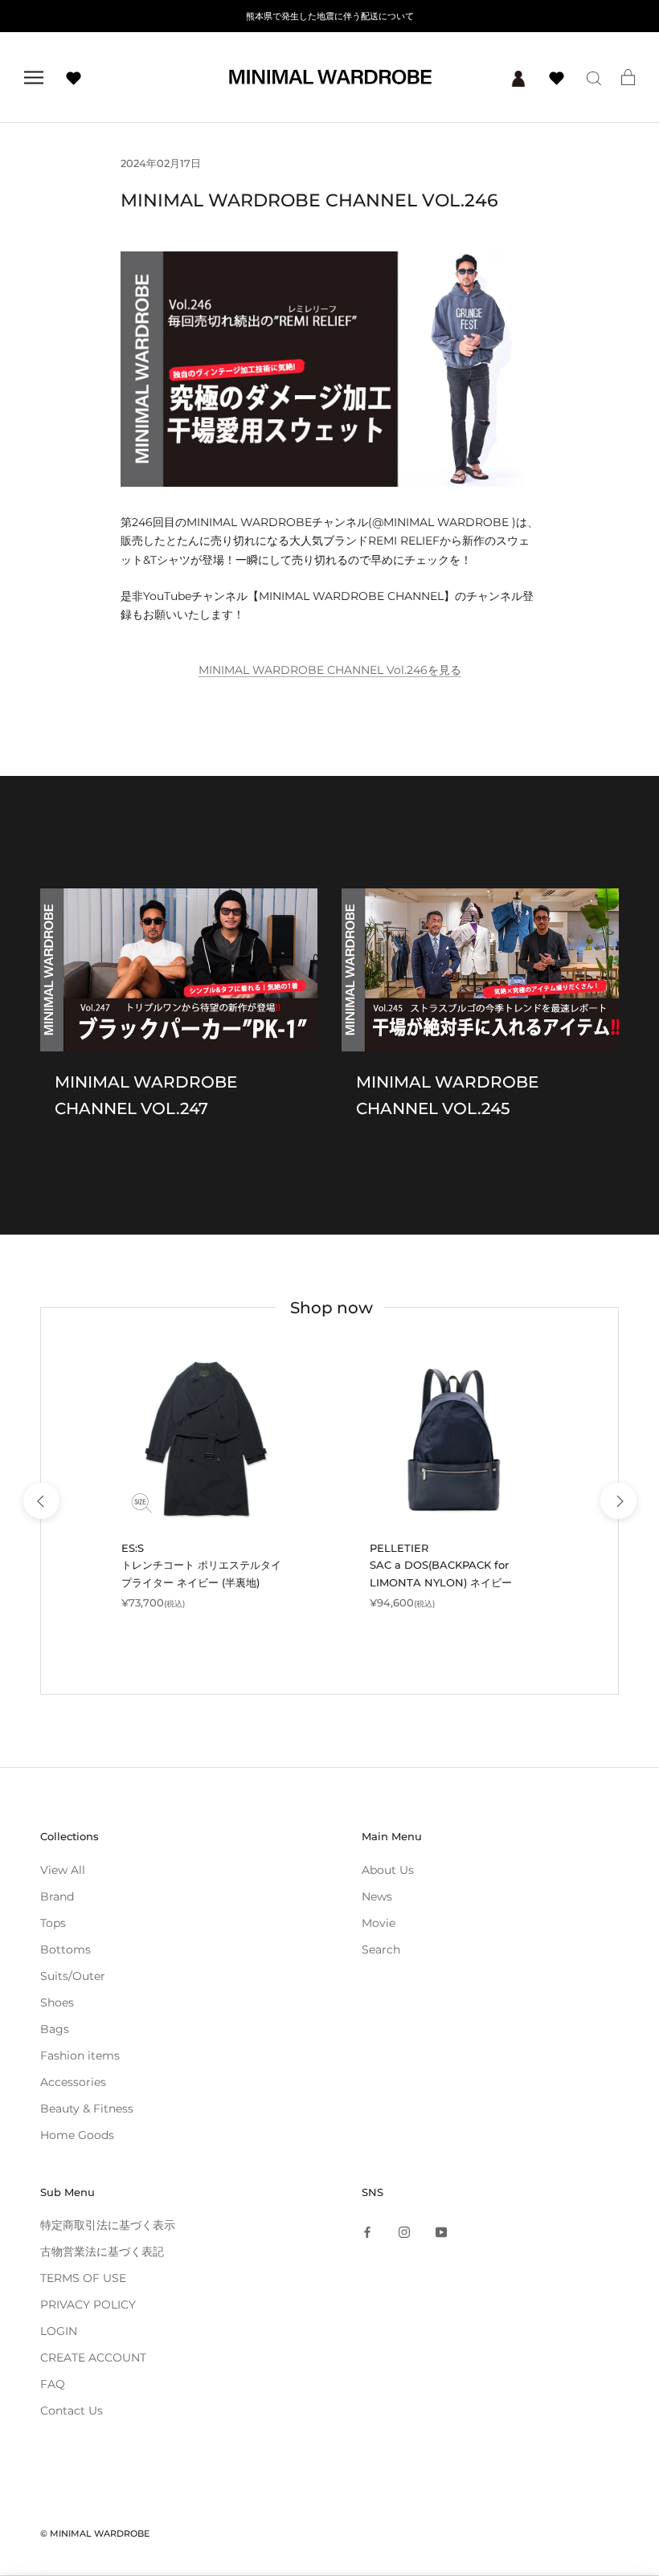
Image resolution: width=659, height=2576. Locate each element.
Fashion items (80, 2055)
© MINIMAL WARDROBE (95, 2533)
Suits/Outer (73, 1976)
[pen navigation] (34, 78)
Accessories (73, 2082)
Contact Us (72, 2411)
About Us (388, 1870)
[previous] (41, 1501)
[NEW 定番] (205, 1440)
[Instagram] (404, 2231)
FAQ (53, 2384)
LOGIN (59, 2331)
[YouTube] (441, 2231)
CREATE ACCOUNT (93, 2358)
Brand (57, 1896)
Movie (379, 1923)
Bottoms (65, 1949)
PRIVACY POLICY (88, 2305)
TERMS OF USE (83, 2278)
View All (63, 1870)
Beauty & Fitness (87, 2109)
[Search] (594, 78)
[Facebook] (367, 2231)
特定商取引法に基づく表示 (108, 2225)
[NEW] (454, 1440)
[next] (618, 1501)
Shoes (57, 2002)
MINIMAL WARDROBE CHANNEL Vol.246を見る (330, 670)
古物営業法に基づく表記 (102, 2251)
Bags (55, 2029)
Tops (53, 1923)
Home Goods (77, 2135)
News (377, 1896)
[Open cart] (628, 77)
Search (381, 1949)
